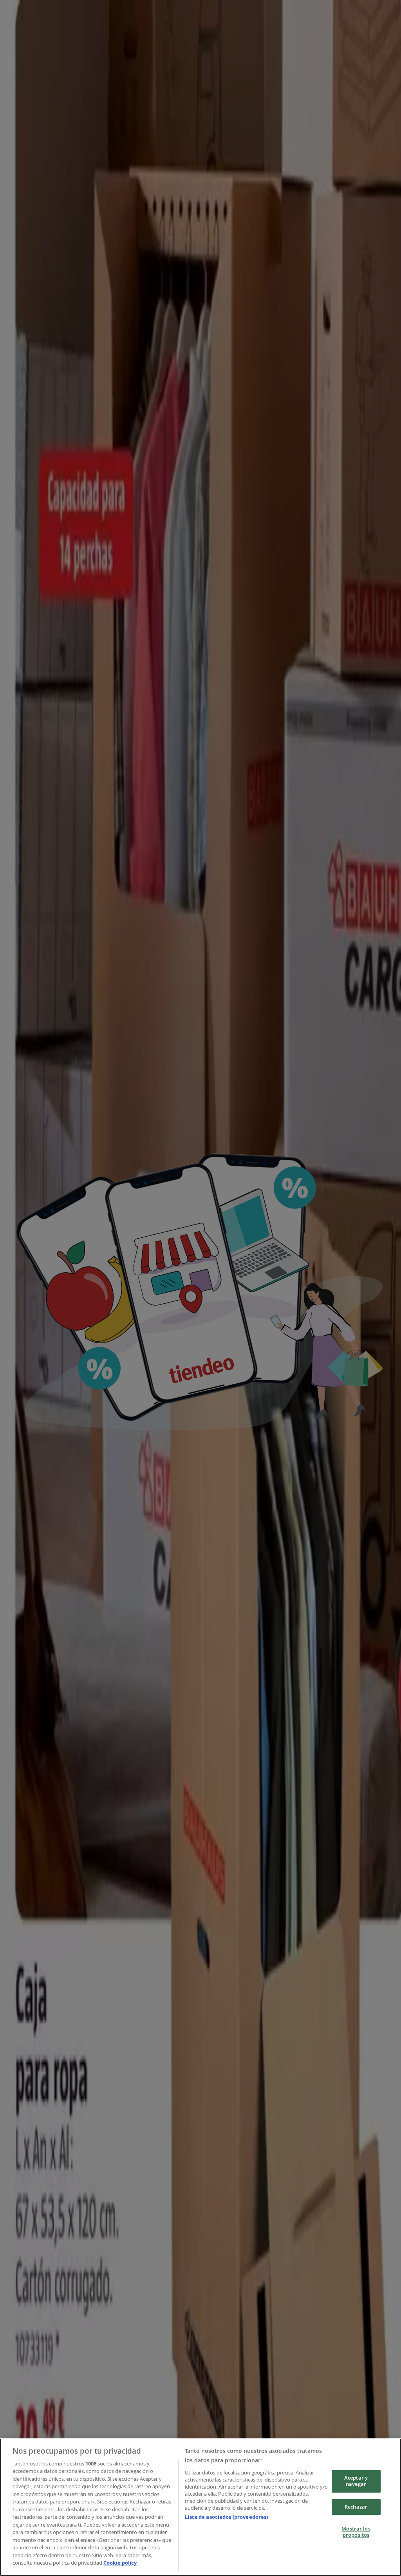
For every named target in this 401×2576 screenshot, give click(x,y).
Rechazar (356, 2507)
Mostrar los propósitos (356, 2532)
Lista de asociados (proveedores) (226, 2517)
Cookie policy (120, 2563)
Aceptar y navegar (356, 2481)
